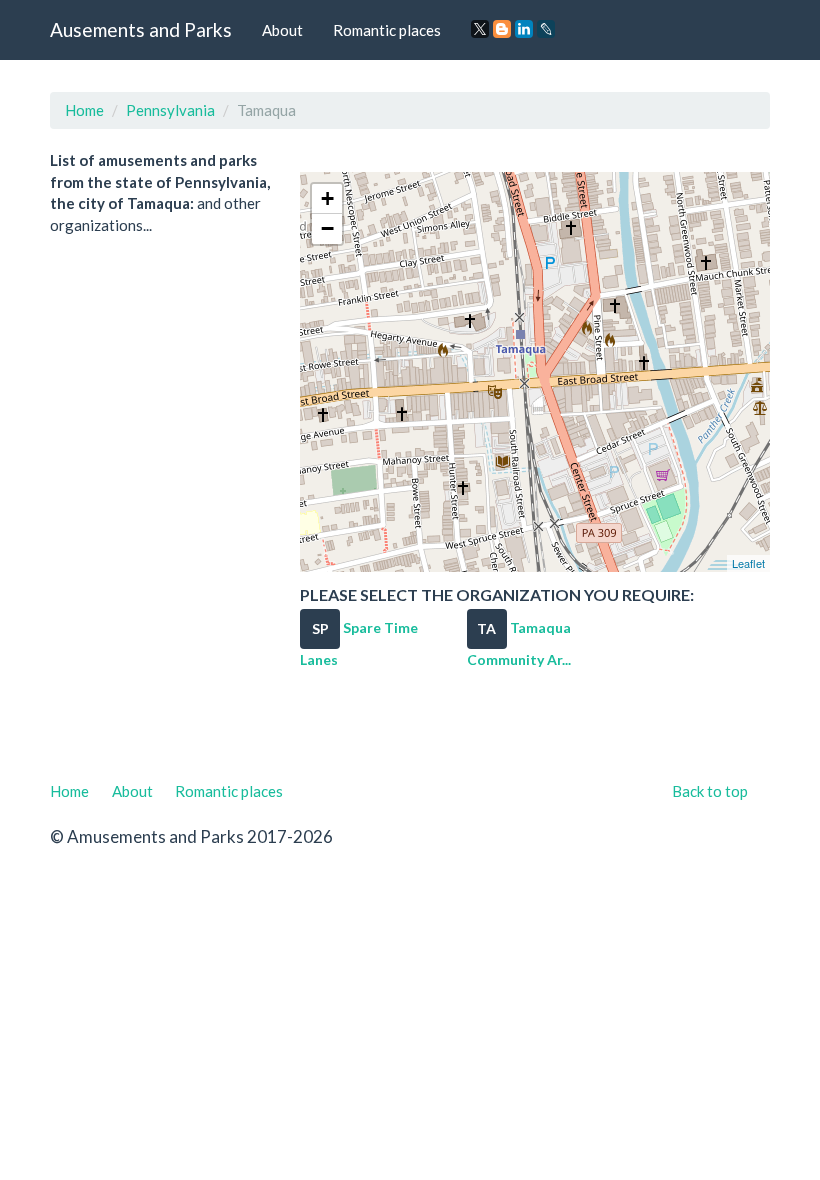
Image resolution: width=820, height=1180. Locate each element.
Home (84, 110)
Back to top (710, 791)
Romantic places (387, 30)
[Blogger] (502, 29)
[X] (480, 29)
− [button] (327, 228)
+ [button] (327, 198)
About (282, 30)
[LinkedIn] (524, 29)
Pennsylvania (170, 110)
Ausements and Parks (141, 29)
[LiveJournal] (546, 29)
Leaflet (748, 563)
